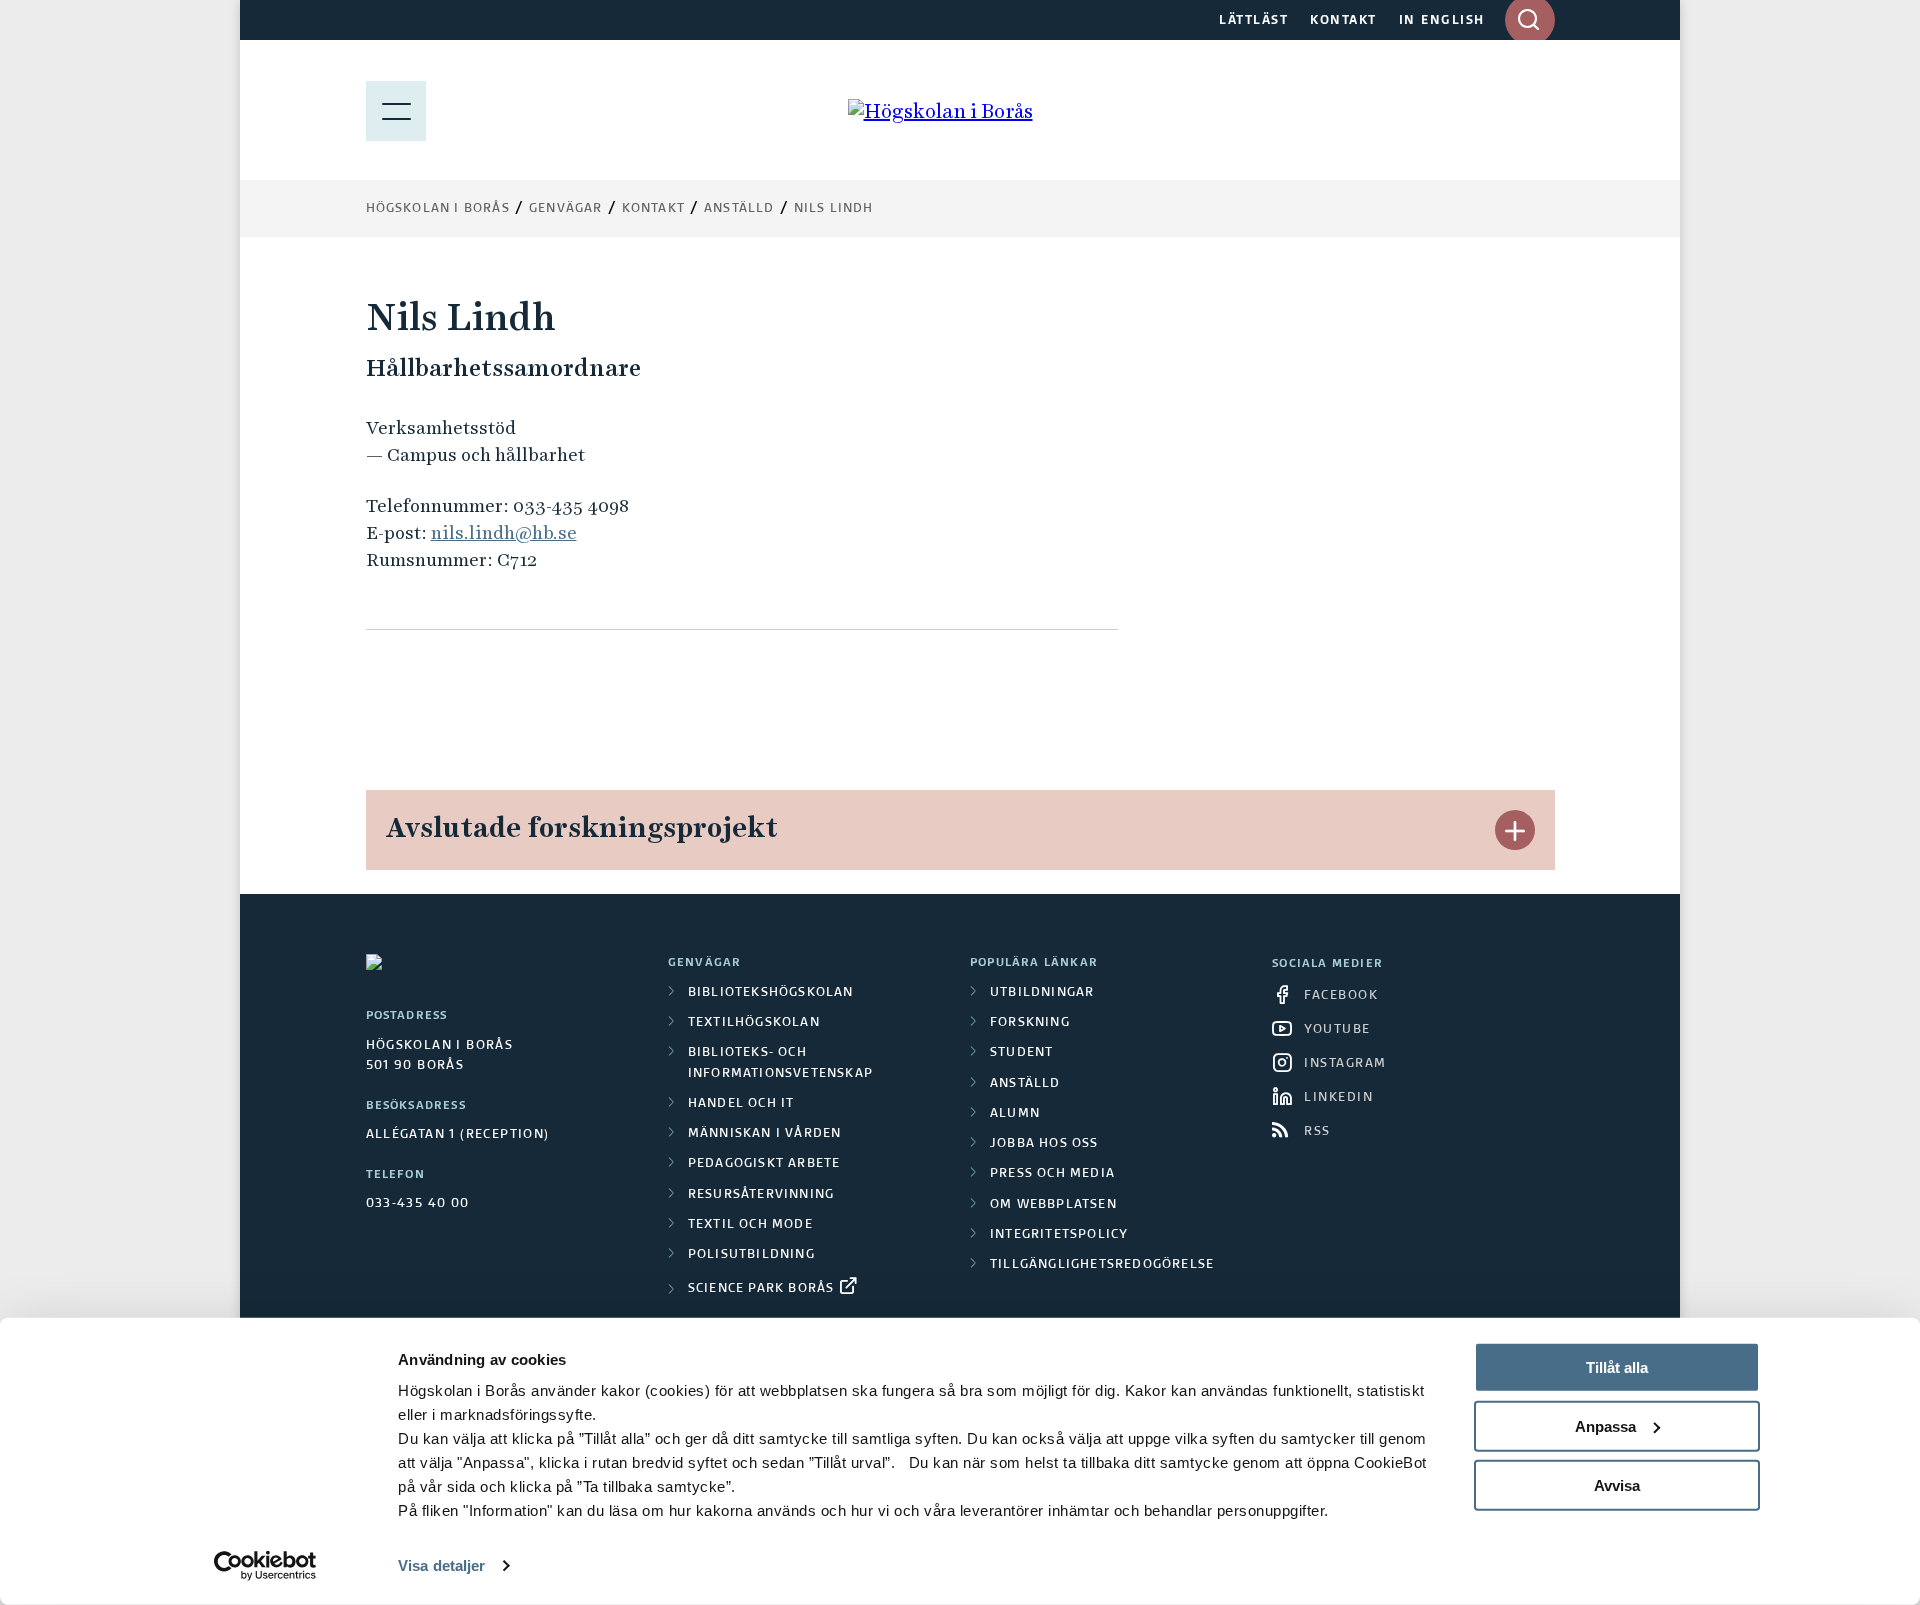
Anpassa (1605, 1426)
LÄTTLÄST (1253, 21)
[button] (1515, 830)
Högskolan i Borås (438, 209)
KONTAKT (1343, 21)
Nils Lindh (834, 209)
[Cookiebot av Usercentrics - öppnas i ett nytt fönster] (265, 1566)
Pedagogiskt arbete (764, 1164)
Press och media (1052, 1174)
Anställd (1025, 1084)
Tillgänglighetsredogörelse (1102, 1265)
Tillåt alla (1617, 1367)
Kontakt (653, 209)
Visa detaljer (441, 1565)
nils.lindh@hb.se (504, 532)
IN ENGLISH (1442, 21)
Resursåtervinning (761, 1195)
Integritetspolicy (1059, 1235)
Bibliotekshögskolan (771, 993)
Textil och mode (750, 1225)
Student (1021, 1053)
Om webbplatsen (1053, 1205)
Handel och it (741, 1104)
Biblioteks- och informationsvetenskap (780, 1063)
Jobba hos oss (1044, 1144)
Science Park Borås (761, 1289)
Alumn (1015, 1114)
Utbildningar (1042, 993)
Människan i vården (765, 1134)
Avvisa (1617, 1484)
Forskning (1030, 1023)
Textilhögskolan (754, 1023)
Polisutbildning (751, 1255)
